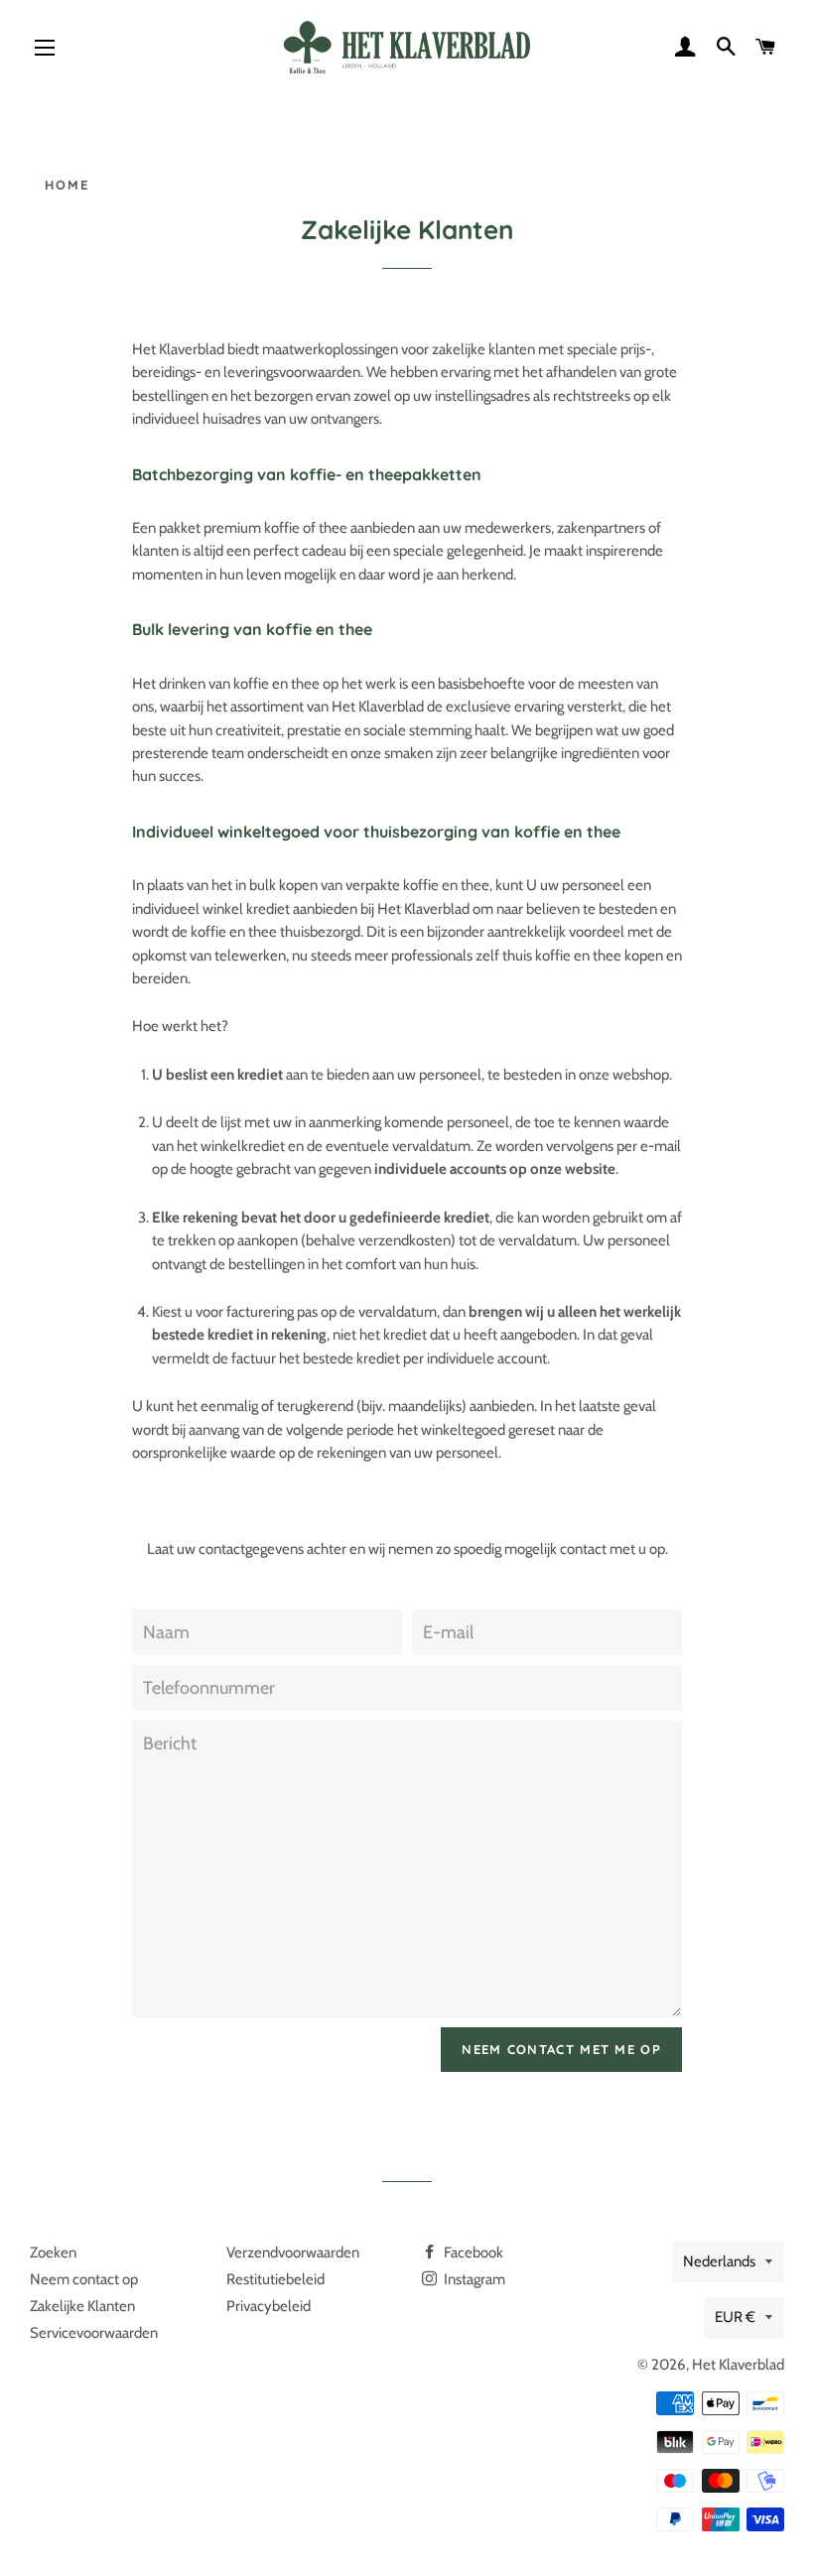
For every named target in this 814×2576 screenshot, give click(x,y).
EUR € (735, 2317)
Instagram (473, 2279)
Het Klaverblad (738, 2365)
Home (67, 185)
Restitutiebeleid (275, 2279)
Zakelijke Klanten (82, 2306)
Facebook (472, 2253)
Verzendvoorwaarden (293, 2253)
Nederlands (719, 2261)
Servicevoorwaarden (94, 2333)
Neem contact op (84, 2279)
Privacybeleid (269, 2306)
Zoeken (53, 2253)
